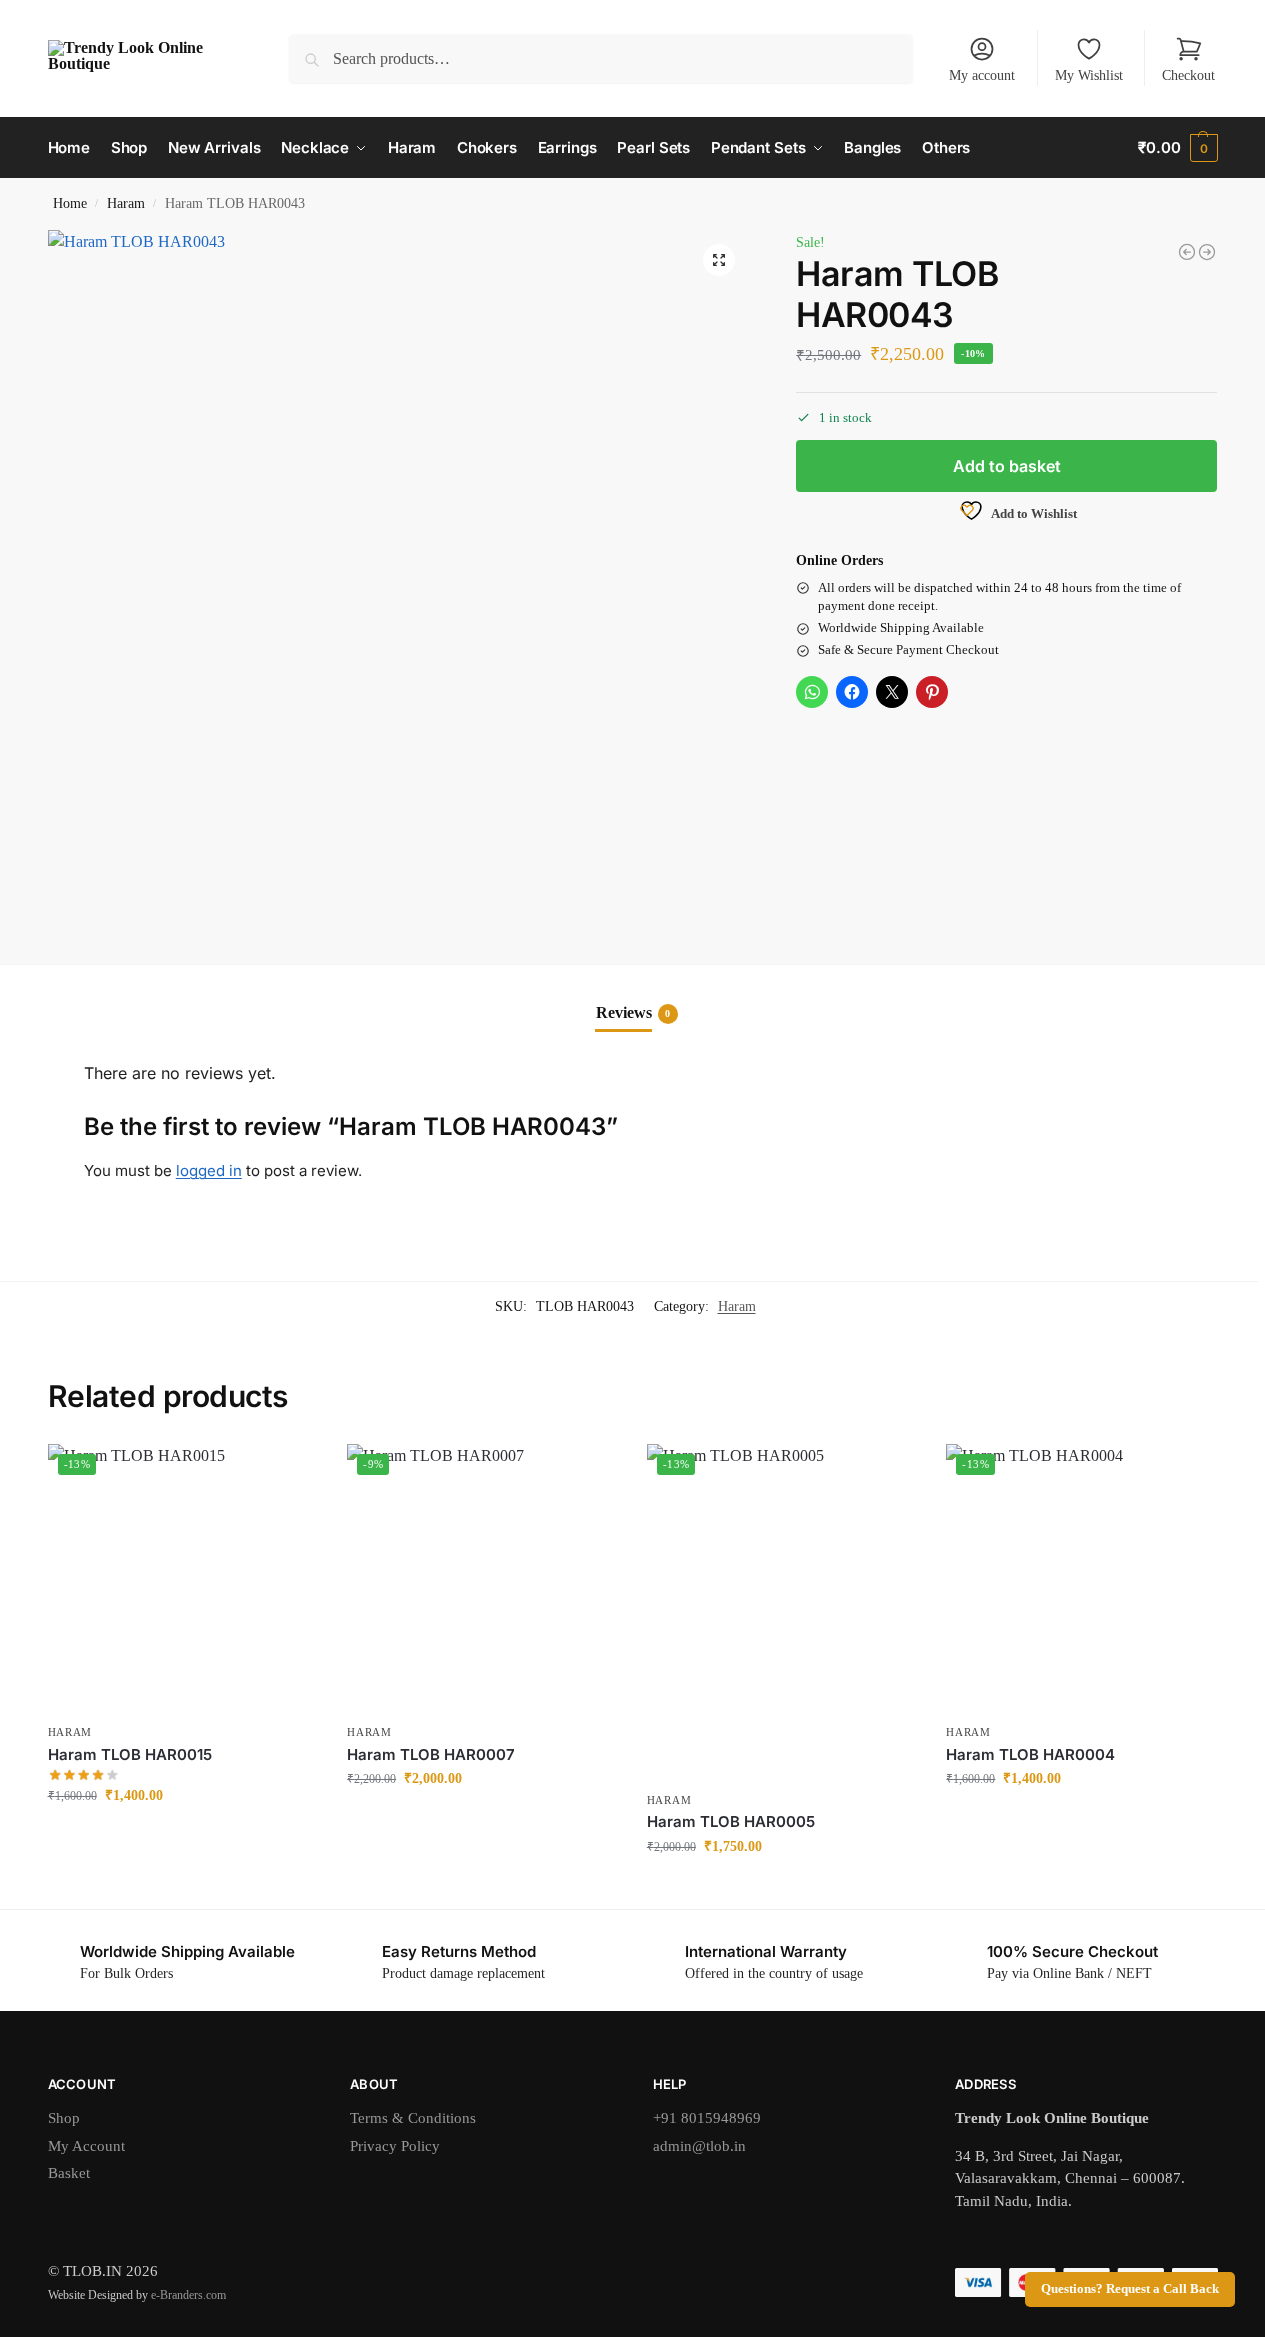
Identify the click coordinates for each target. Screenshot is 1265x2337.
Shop (64, 2118)
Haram (126, 203)
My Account (86, 2146)
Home (70, 203)
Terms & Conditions (413, 2118)
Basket (69, 2173)
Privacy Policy (395, 2146)
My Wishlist (1089, 75)
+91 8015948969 (707, 2118)
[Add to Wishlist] (292, 1469)
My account (982, 75)
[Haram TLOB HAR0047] (1207, 252)
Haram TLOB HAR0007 (431, 1754)
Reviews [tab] (633, 1012)
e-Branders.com (188, 2295)
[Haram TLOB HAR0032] (1187, 252)
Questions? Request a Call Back (1130, 2289)
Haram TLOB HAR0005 (731, 1821)
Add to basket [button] (182, 1837)
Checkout (1188, 75)
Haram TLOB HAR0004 (1030, 1754)
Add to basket (1007, 466)
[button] (1177, 148)
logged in (209, 1170)
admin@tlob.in (699, 2146)
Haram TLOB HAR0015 (130, 1754)
